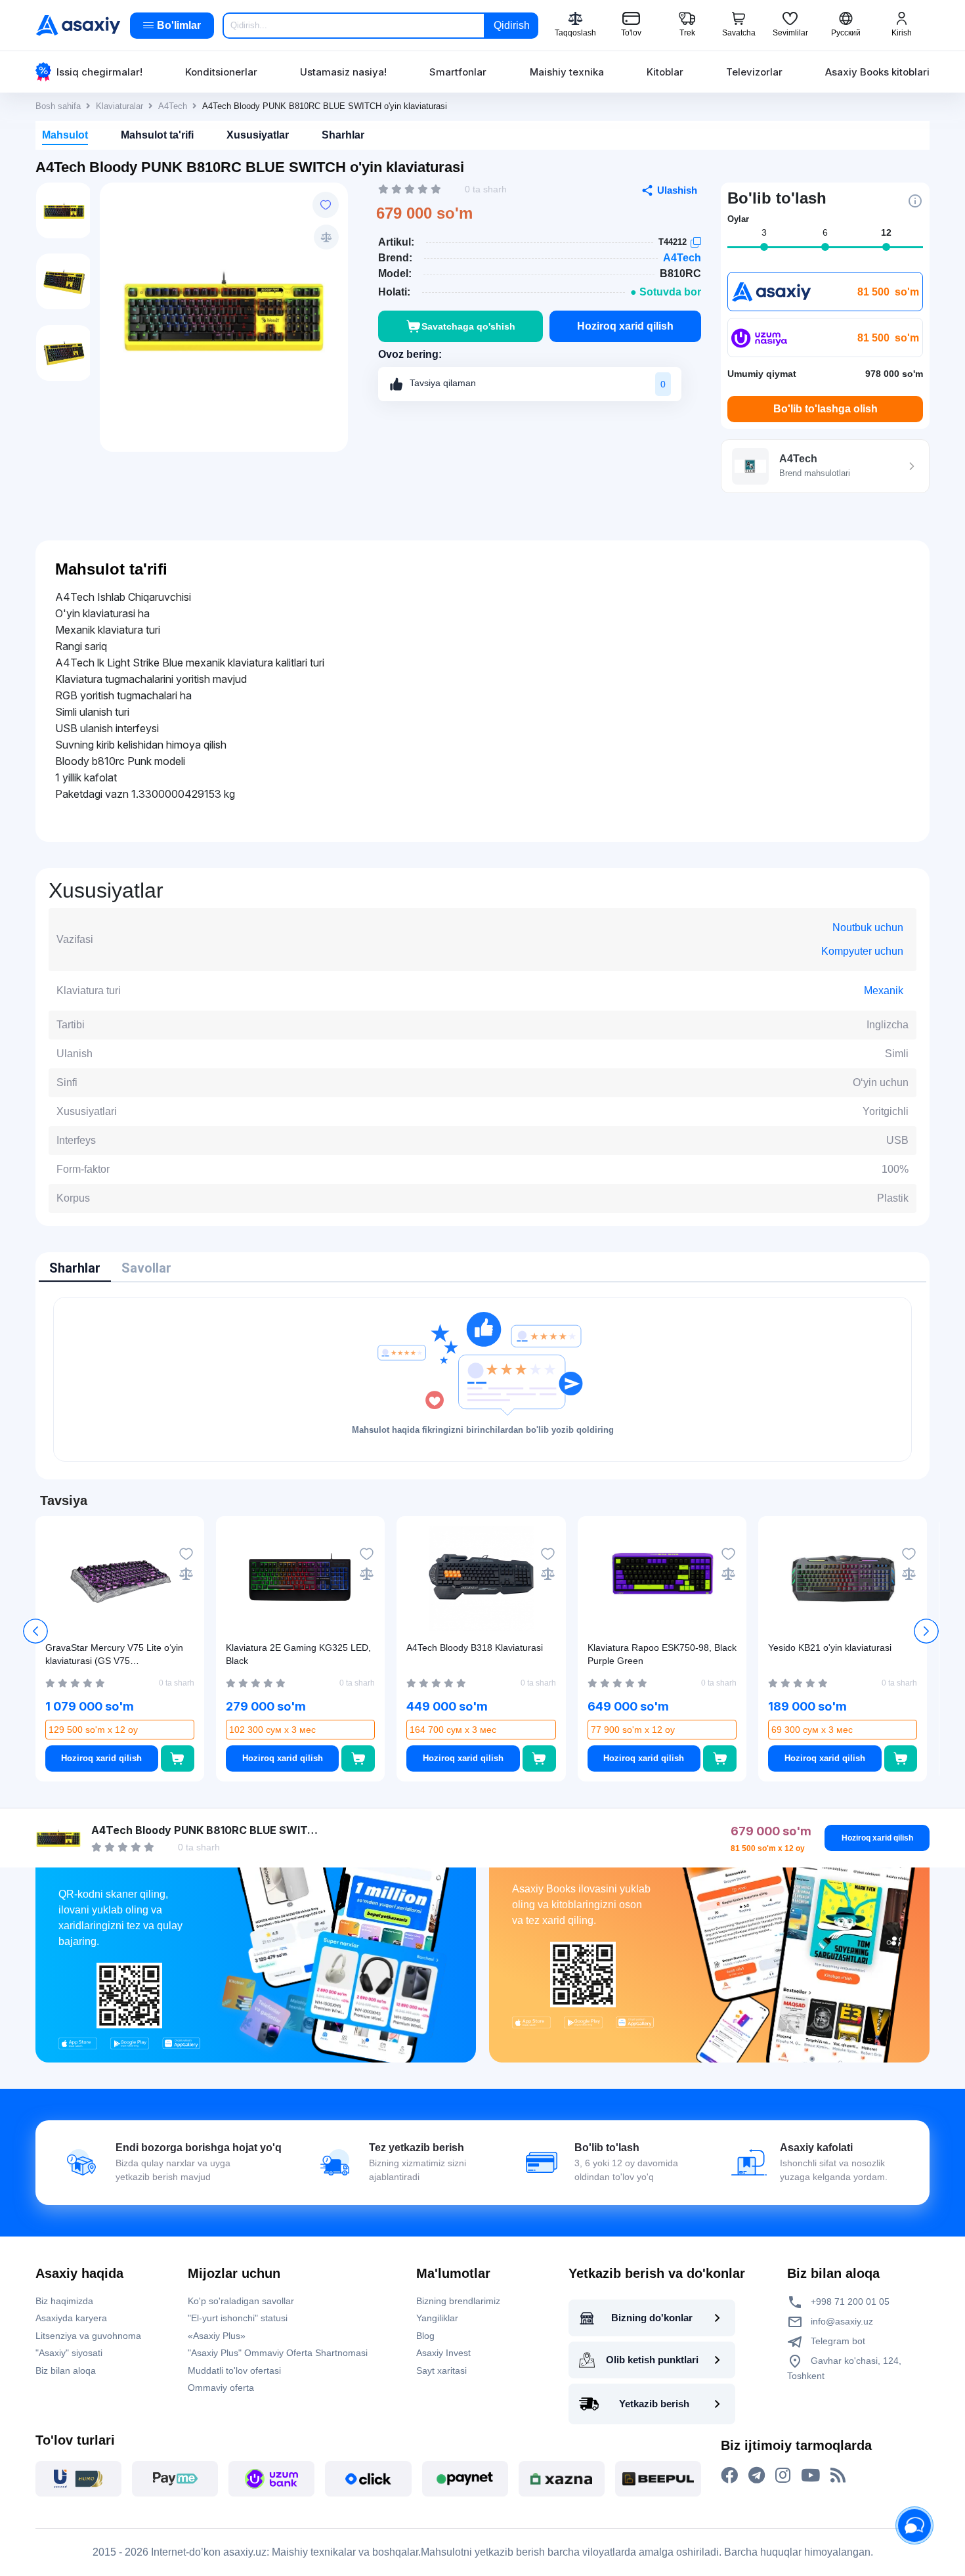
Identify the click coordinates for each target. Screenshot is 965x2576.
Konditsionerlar (221, 72)
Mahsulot (65, 135)
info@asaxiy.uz (842, 2321)
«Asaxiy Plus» (217, 2336)
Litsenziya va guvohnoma (88, 2336)
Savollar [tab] (146, 1268)
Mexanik (884, 991)
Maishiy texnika (567, 72)
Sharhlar (343, 135)
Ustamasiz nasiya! (343, 72)
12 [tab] (886, 232)
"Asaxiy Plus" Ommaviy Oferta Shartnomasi (278, 2353)
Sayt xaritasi (441, 2370)
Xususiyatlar (258, 135)
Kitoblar (665, 72)
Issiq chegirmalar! (99, 72)
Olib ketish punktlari (652, 2360)
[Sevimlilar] (326, 205)
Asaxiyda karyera (71, 2318)
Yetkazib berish (654, 2404)
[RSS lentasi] (838, 2476)
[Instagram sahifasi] (783, 2476)
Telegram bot (837, 2341)
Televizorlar (754, 72)
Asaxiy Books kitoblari (877, 72)
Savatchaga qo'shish (468, 326)
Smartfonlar (458, 72)
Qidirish (512, 25)
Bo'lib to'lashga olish (826, 409)
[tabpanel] (482, 1379)
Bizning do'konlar (652, 2318)
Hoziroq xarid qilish (625, 326)
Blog (425, 2336)
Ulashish (677, 190)
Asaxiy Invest (443, 2353)
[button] (926, 1631)
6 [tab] (825, 232)
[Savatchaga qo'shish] (178, 1758)
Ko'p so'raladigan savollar (241, 2301)
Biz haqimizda (64, 2301)
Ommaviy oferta (221, 2388)
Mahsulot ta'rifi (157, 135)
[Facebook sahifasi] (729, 2476)
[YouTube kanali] (810, 2476)
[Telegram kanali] (757, 2476)
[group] (224, 311)
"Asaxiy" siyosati (69, 2353)
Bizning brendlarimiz (458, 2301)
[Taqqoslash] (326, 237)
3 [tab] (764, 232)
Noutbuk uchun (868, 928)
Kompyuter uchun (862, 951)
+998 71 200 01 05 (849, 2302)
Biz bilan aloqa (66, 2370)
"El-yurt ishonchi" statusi (238, 2318)
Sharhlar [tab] (75, 1268)
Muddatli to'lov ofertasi (234, 2370)
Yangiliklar (437, 2318)
